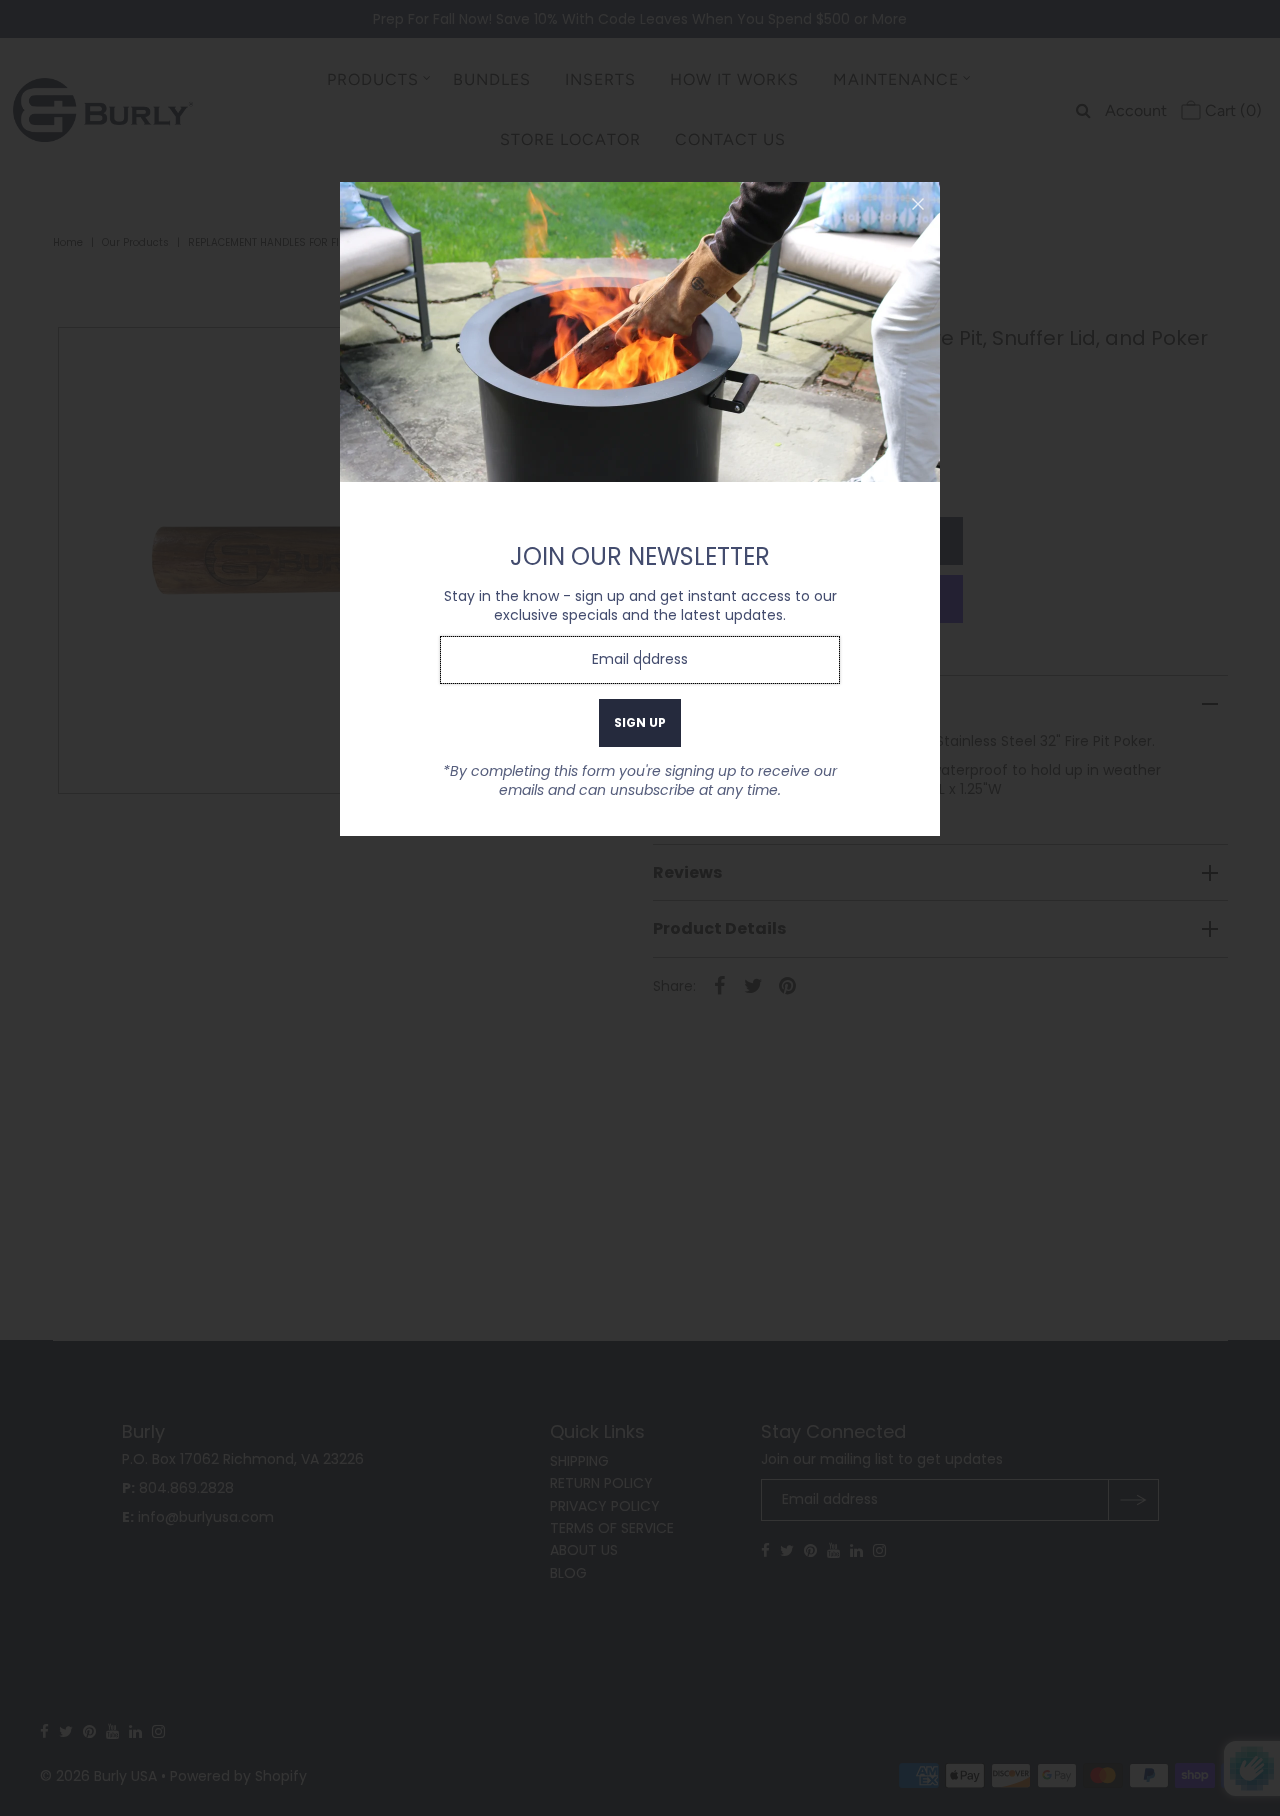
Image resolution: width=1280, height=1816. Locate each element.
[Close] (918, 204)
